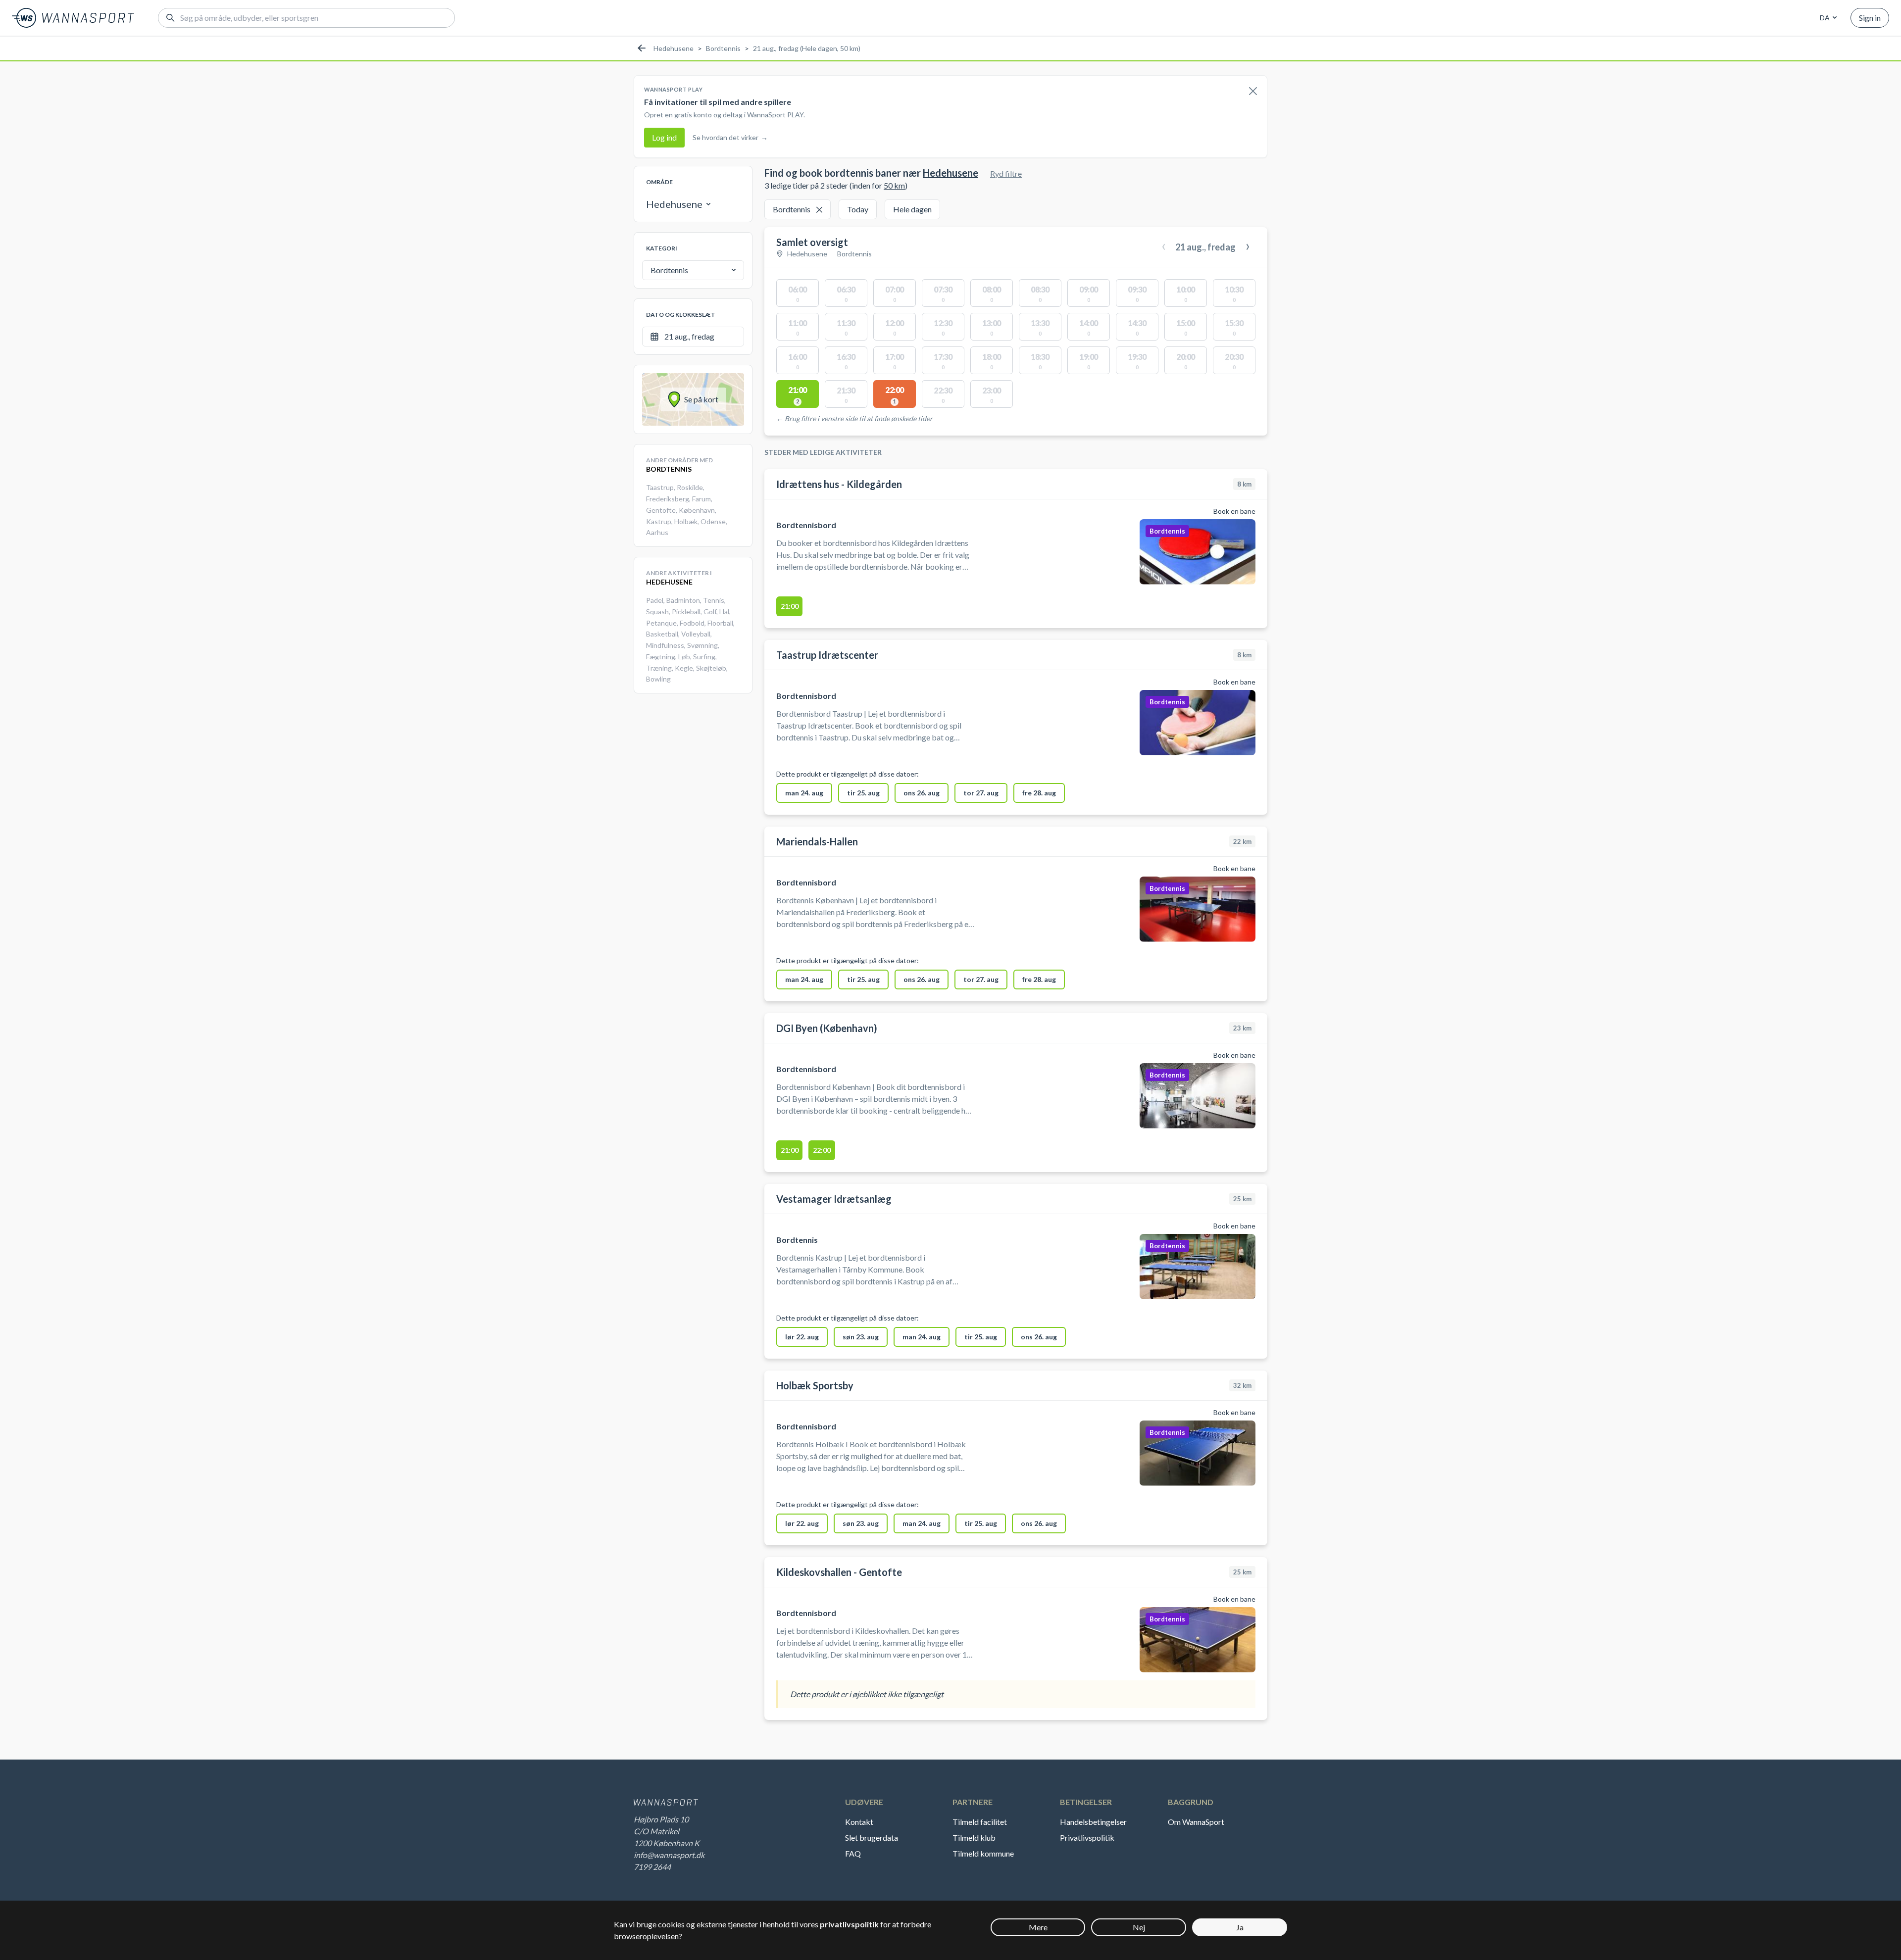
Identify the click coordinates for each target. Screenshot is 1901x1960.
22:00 (822, 1150)
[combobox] (1827, 18)
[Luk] (1253, 92)
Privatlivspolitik (1087, 1837)
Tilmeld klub (974, 1837)
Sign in (1870, 18)
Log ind (664, 137)
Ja (1240, 1927)
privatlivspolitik (849, 1924)
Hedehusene (674, 48)
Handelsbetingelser (1093, 1822)
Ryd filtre (1006, 173)
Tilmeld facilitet (980, 1822)
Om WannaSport (1196, 1822)
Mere (1038, 1927)
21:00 (790, 606)
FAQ (853, 1853)
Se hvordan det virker (730, 137)
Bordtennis (723, 48)
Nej (1139, 1927)
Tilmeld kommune (983, 1853)
